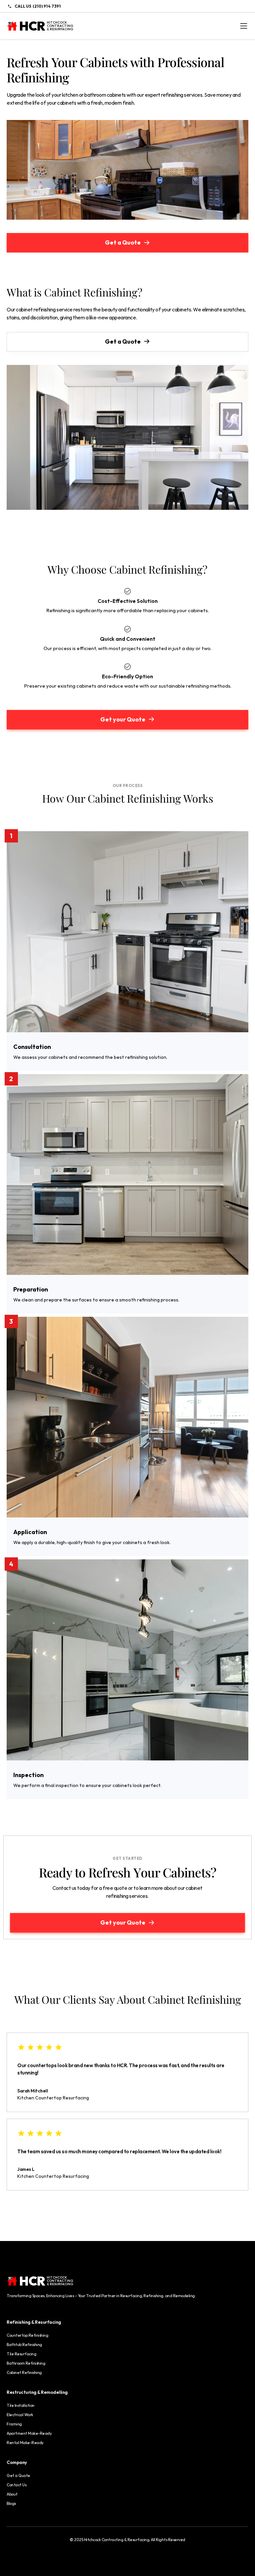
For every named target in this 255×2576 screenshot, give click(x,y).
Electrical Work (20, 2415)
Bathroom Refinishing (26, 2363)
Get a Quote (18, 2475)
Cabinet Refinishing (24, 2372)
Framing (14, 2424)
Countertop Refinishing (27, 2335)
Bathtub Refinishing (24, 2345)
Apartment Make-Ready (29, 2433)
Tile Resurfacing (21, 2354)
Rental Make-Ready (25, 2443)
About (12, 2494)
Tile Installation (21, 2405)
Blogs (11, 2503)
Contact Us (16, 2485)
